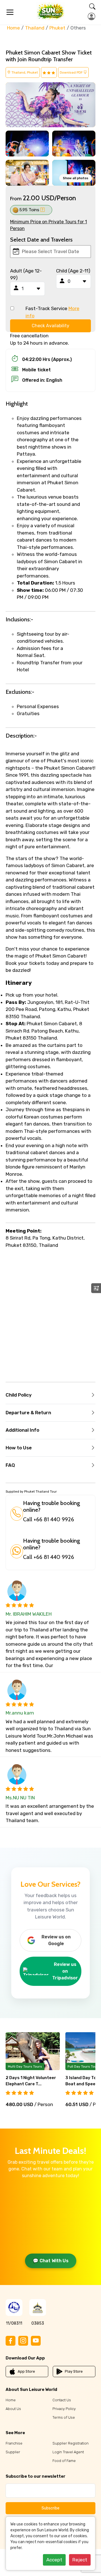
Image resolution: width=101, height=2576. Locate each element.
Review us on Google (56, 1940)
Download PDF (72, 72)
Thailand (35, 28)
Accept (54, 2560)
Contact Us (62, 2400)
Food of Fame (64, 2461)
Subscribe (50, 2508)
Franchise (14, 2443)
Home (13, 28)
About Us (13, 2409)
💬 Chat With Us (51, 2261)
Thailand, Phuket (24, 72)
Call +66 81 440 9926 (49, 1519)
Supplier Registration (71, 2443)
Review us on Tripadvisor (65, 1971)
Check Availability (50, 326)
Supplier (13, 2452)
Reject (80, 2560)
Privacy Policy (64, 2409)
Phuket (57, 28)
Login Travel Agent (68, 2452)
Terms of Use (64, 2417)
